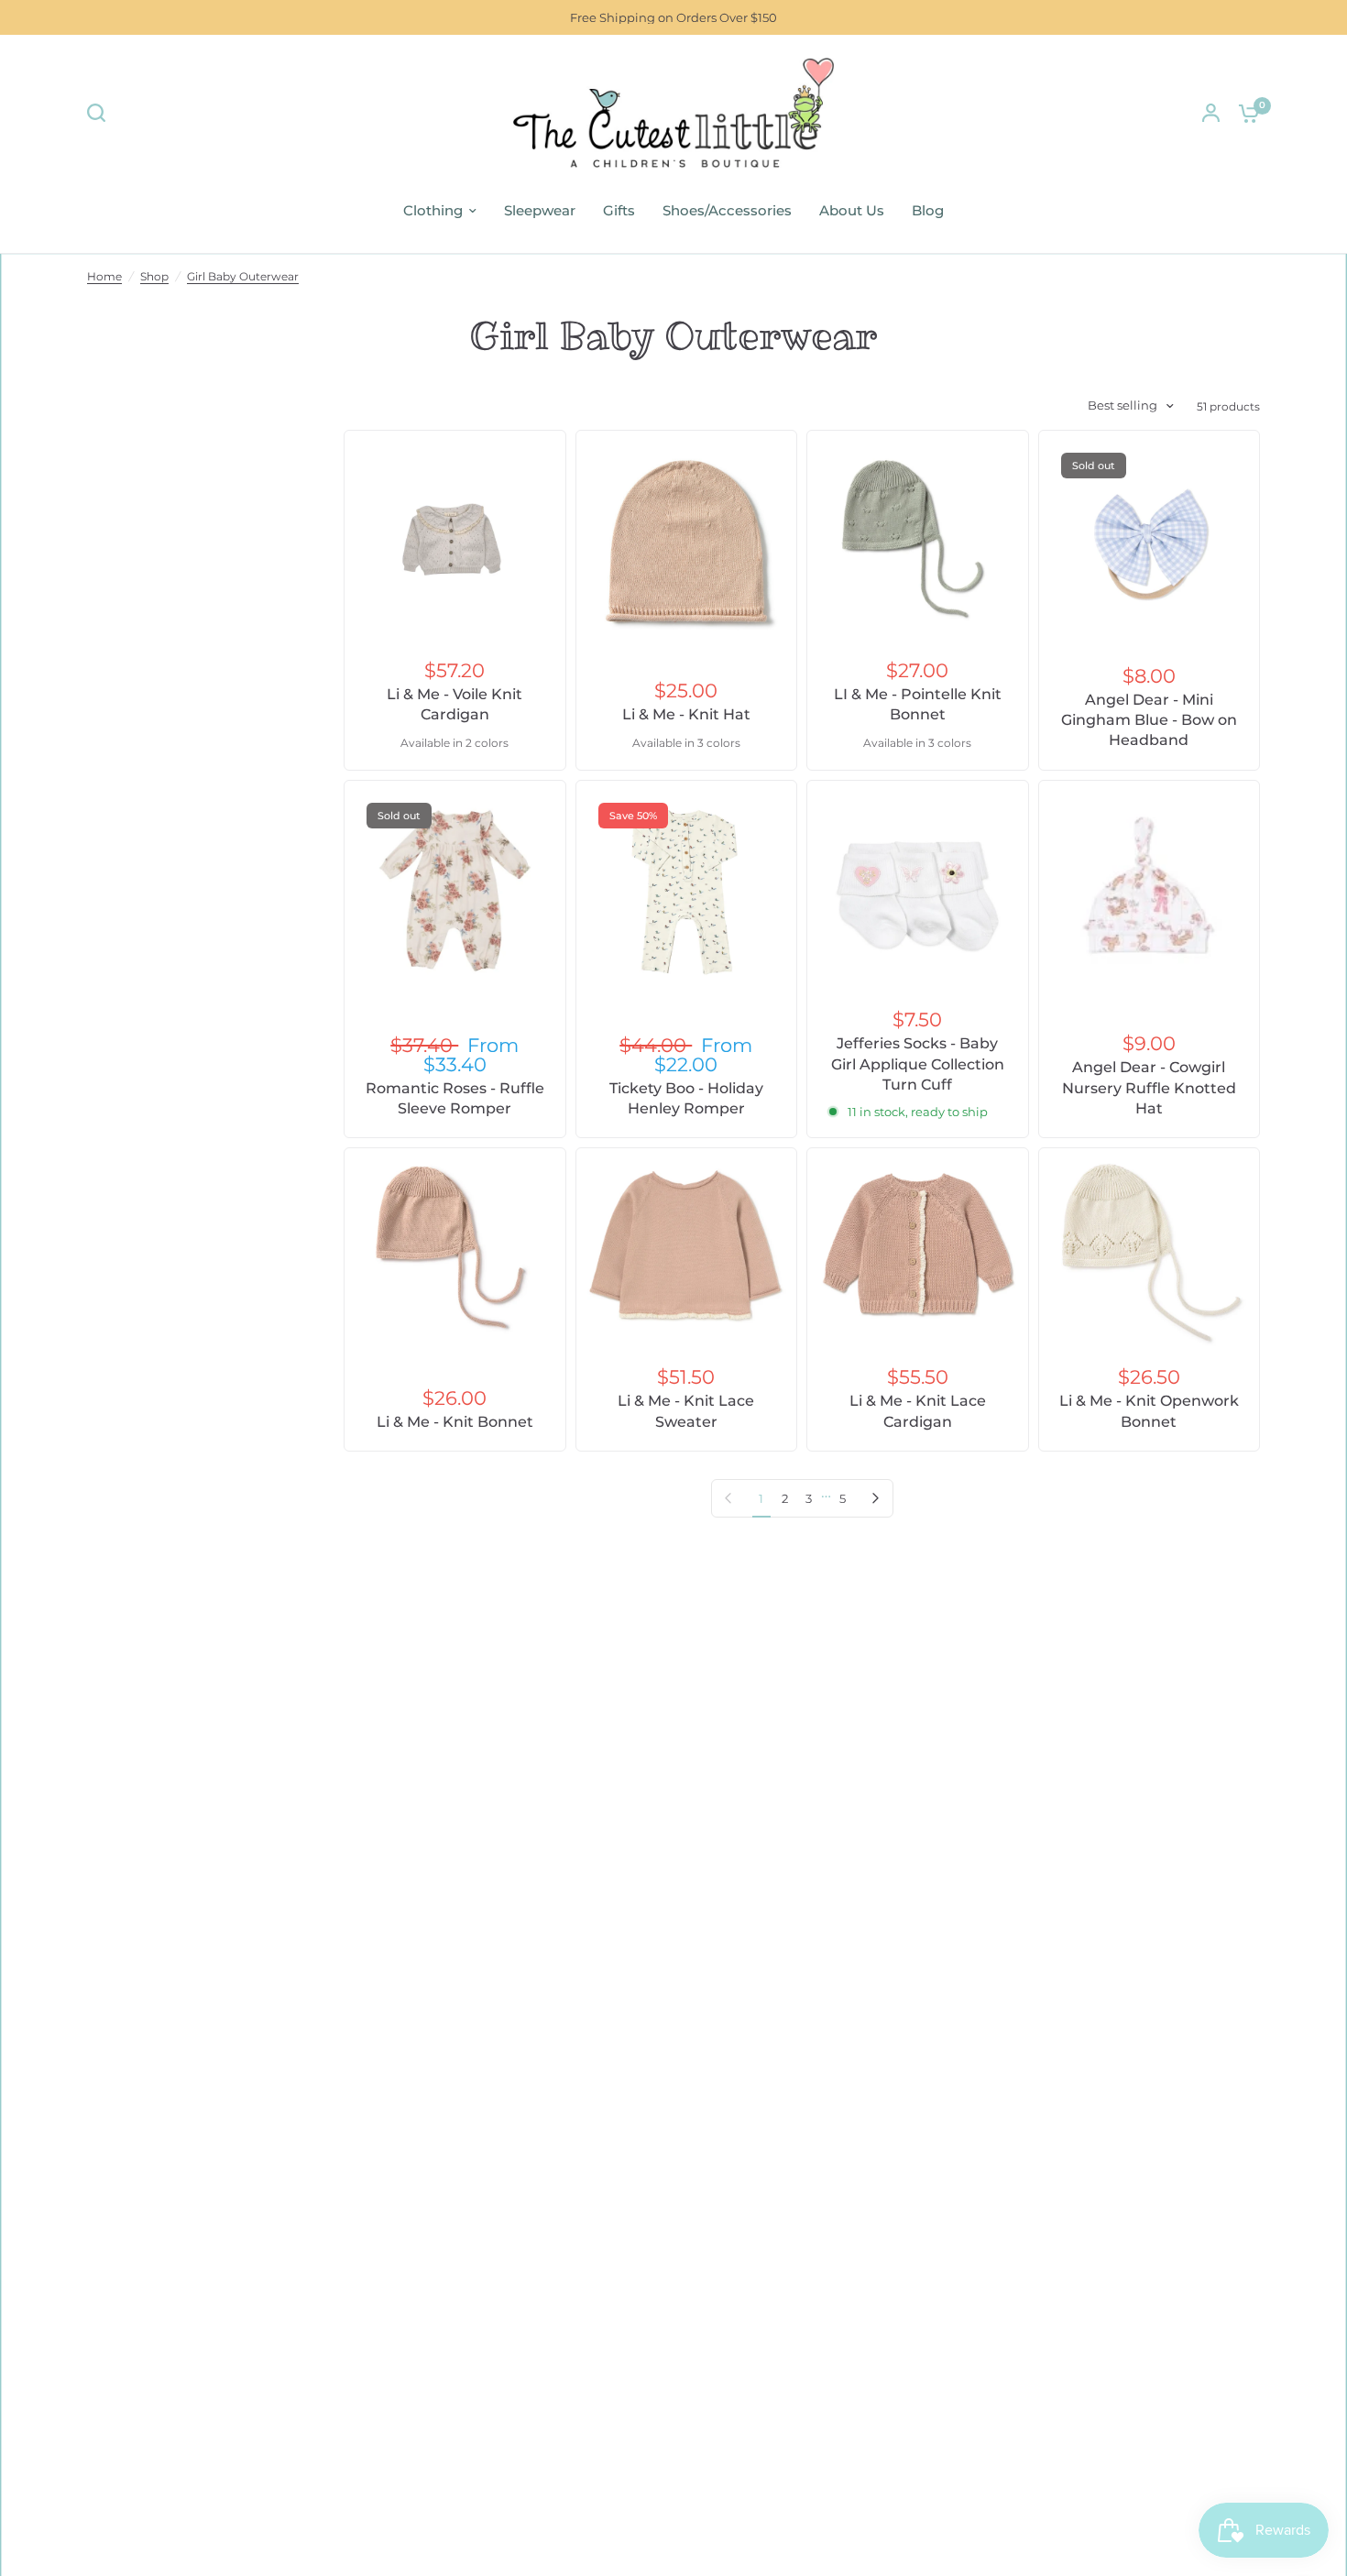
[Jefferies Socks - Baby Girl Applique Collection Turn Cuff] (918, 891)
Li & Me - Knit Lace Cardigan (918, 1411)
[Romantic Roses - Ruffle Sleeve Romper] (455, 891)
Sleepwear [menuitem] (540, 210)
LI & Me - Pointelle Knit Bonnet (918, 704)
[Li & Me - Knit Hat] (687, 541)
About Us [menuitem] (852, 210)
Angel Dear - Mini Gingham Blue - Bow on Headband (1149, 720)
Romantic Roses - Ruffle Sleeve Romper (455, 1098)
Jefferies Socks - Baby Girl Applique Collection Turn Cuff (918, 1064)
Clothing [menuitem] (433, 210)
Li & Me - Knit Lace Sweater (686, 1411)
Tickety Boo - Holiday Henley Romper (686, 1098)
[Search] (101, 113)
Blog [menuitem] (928, 210)
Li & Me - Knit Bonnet (455, 1422)
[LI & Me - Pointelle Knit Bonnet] (918, 541)
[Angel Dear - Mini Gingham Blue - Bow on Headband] (1150, 541)
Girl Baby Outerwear (243, 276)
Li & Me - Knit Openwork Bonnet (1149, 1411)
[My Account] (1211, 113)
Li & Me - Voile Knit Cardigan (454, 704)
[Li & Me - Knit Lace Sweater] (687, 1244)
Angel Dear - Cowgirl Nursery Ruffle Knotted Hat (1149, 1088)
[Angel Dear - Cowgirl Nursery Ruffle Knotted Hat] (1150, 891)
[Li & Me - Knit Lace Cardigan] (918, 1244)
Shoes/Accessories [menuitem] (727, 210)
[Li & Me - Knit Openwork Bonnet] (1150, 1253)
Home (104, 276)
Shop (154, 276)
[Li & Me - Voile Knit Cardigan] (455, 541)
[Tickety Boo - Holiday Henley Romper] (687, 891)
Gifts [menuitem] (619, 210)
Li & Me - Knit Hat (686, 714)
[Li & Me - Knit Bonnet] (455, 1251)
